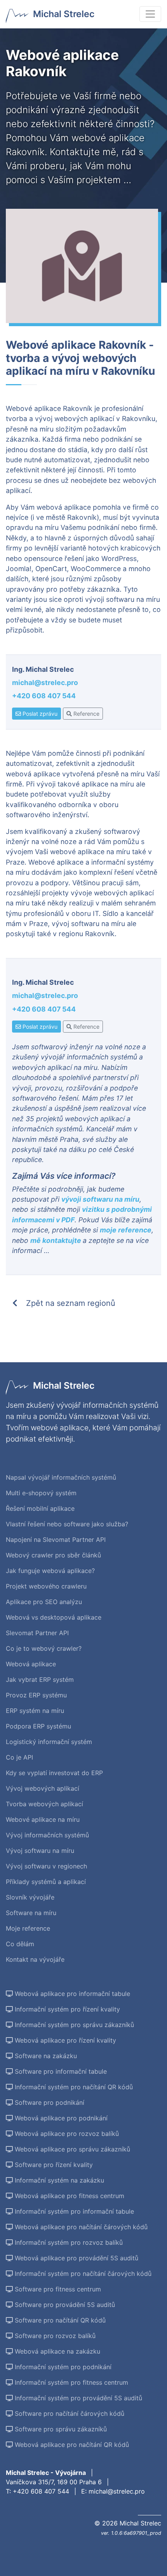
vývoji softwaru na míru (100, 1199)
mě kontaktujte (57, 1240)
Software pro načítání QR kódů (59, 2320)
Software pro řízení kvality (53, 2165)
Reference (86, 714)
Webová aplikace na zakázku (57, 2351)
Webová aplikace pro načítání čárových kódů (80, 2227)
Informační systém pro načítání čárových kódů (82, 2274)
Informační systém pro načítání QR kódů (73, 2087)
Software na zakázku (45, 2056)
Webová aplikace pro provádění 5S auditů (76, 2258)
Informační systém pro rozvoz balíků (68, 2242)
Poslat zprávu (39, 714)
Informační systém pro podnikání (62, 2367)
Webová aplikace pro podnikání (60, 2118)
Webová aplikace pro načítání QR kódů (71, 2445)
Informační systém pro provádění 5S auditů (77, 2398)
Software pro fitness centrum (57, 2289)
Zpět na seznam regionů (70, 1303)
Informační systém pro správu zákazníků (73, 2025)
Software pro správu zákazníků (60, 2429)
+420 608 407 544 (44, 696)
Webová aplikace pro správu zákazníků (71, 2149)
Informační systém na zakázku (58, 2180)
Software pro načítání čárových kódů (69, 2413)
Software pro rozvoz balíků (54, 2336)
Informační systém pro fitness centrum (70, 2382)
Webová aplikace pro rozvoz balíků (66, 2134)
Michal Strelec (64, 14)
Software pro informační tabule (60, 2071)
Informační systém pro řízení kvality (66, 2009)
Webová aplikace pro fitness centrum (69, 2196)
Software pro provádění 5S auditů (64, 2305)
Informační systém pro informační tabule (73, 2211)
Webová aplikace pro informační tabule (71, 1994)
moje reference (126, 1230)
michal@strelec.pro (45, 682)
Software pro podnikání (49, 2102)
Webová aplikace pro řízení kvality (64, 2040)
